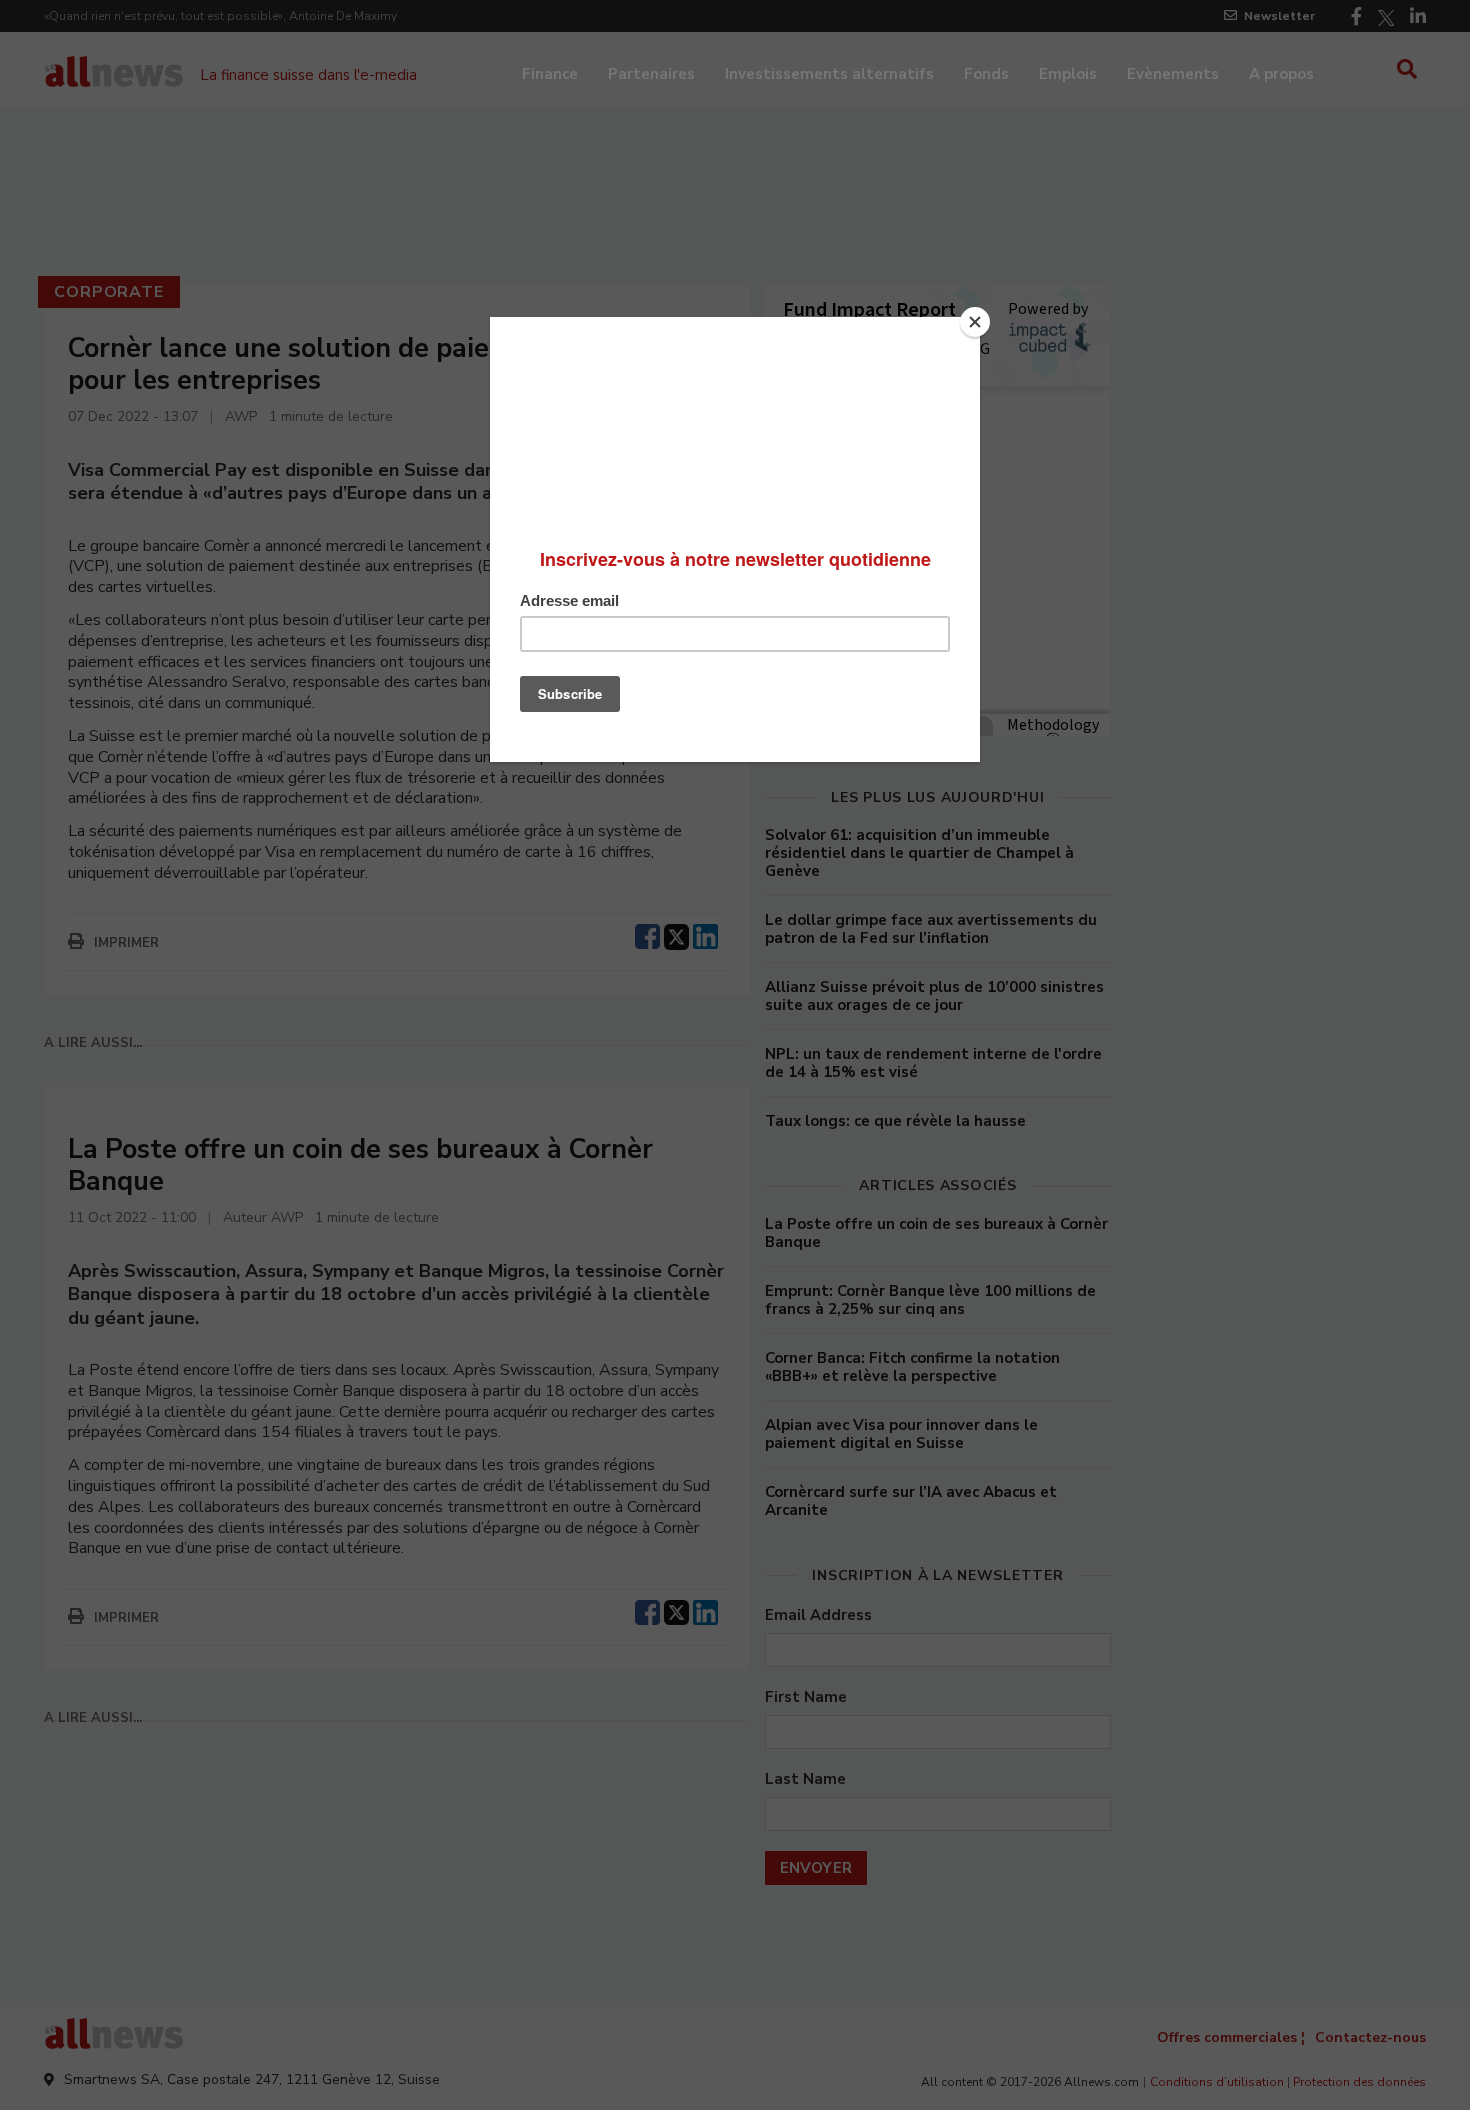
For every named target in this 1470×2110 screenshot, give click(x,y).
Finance (550, 74)
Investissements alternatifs (829, 74)
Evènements (1173, 74)
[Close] (975, 322)
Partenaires (651, 74)
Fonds (986, 74)
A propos (1281, 74)
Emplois (1068, 74)
